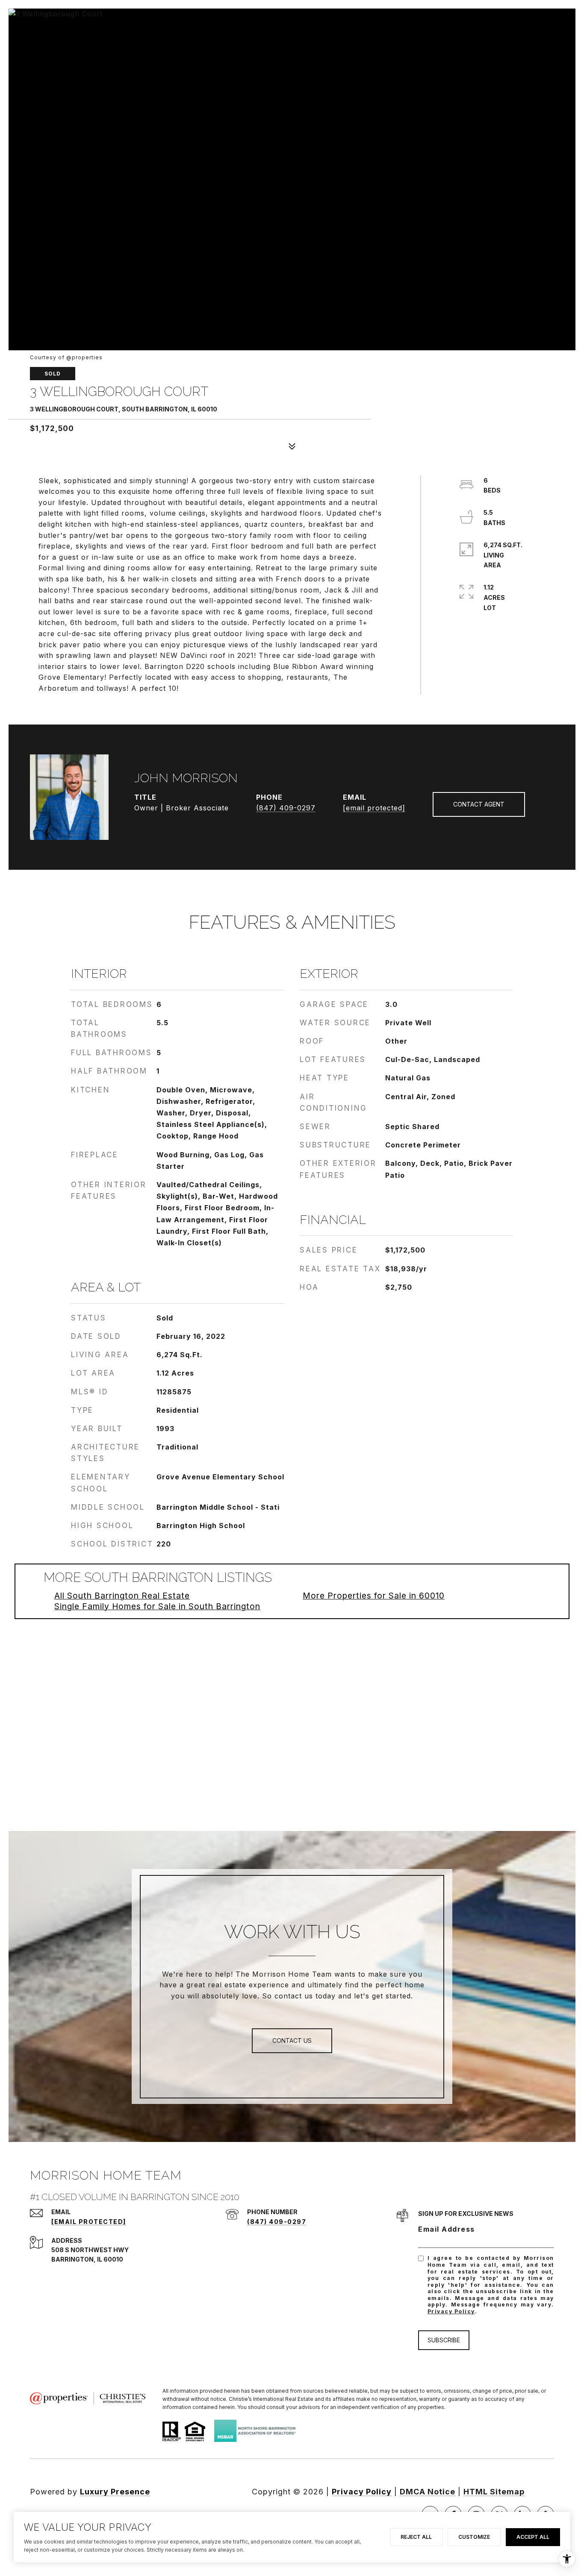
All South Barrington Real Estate (122, 1596)
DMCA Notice (428, 2492)
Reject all (416, 2537)
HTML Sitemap (494, 2492)
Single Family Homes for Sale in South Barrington (157, 1606)
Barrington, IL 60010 (87, 2259)
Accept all (533, 2537)
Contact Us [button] (292, 2041)
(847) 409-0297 (286, 808)
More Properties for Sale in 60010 (374, 1596)
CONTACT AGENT (479, 804)
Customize (474, 2537)
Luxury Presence (115, 2492)
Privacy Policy (451, 2311)
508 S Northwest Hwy (90, 2250)
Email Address (447, 2229)
